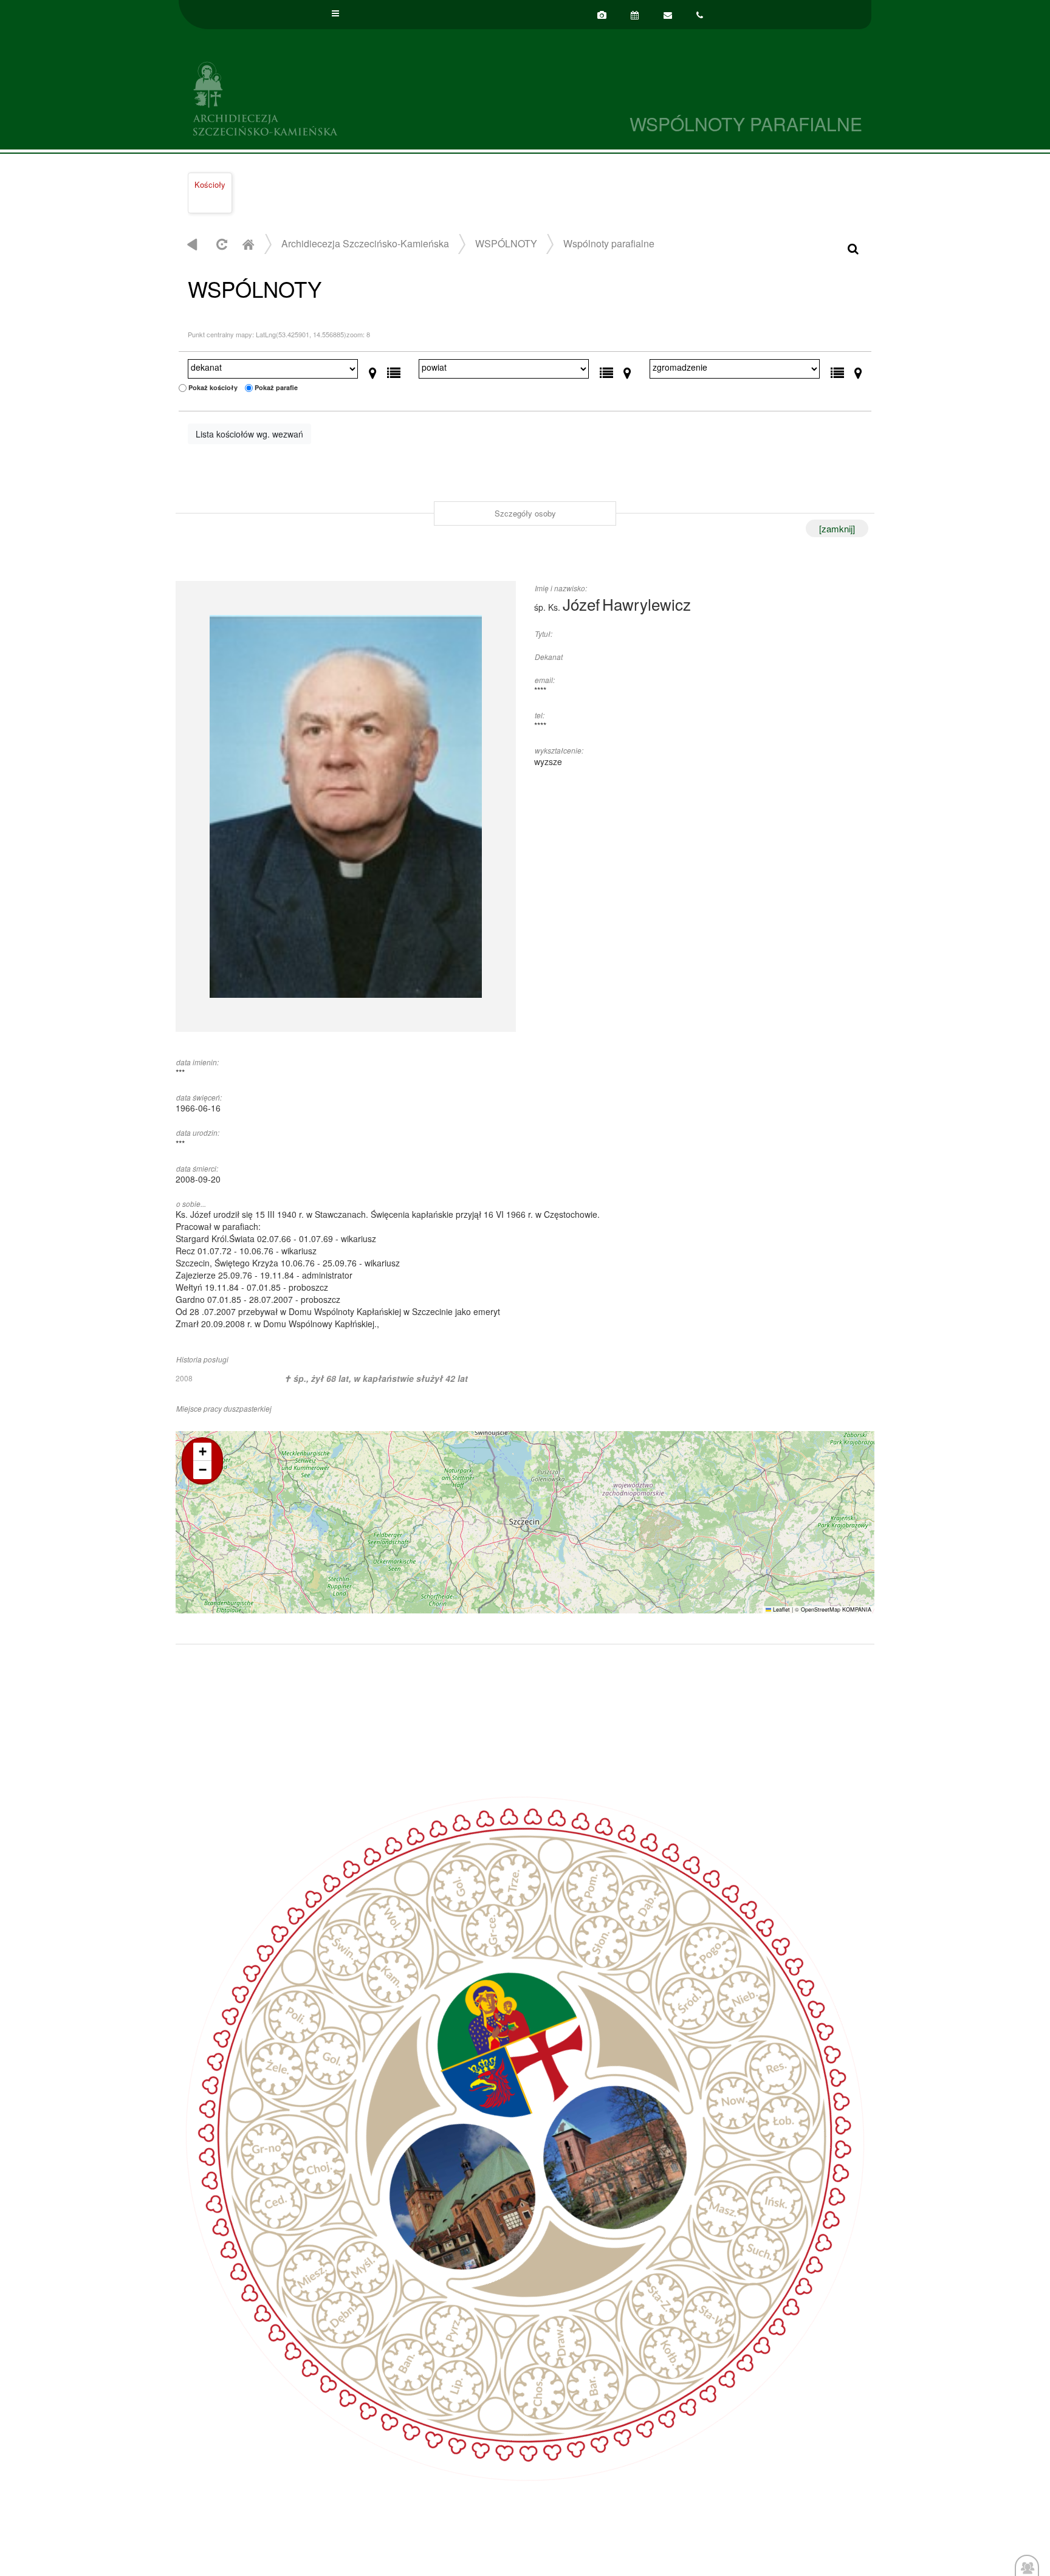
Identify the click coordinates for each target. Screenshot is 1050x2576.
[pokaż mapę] (373, 370)
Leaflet (781, 1609)
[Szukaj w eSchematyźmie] (853, 248)
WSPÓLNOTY (506, 243)
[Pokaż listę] (394, 370)
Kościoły (210, 184)
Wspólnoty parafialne (609, 243)
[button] (202, 1452)
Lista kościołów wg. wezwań (249, 434)
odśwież (220, 244)
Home (248, 244)
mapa (523, 1522)
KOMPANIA (857, 1609)
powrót (192, 244)
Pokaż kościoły (213, 387)
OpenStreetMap (821, 1609)
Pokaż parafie (276, 387)
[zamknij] (837, 528)
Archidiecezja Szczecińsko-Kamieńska (352, 97)
